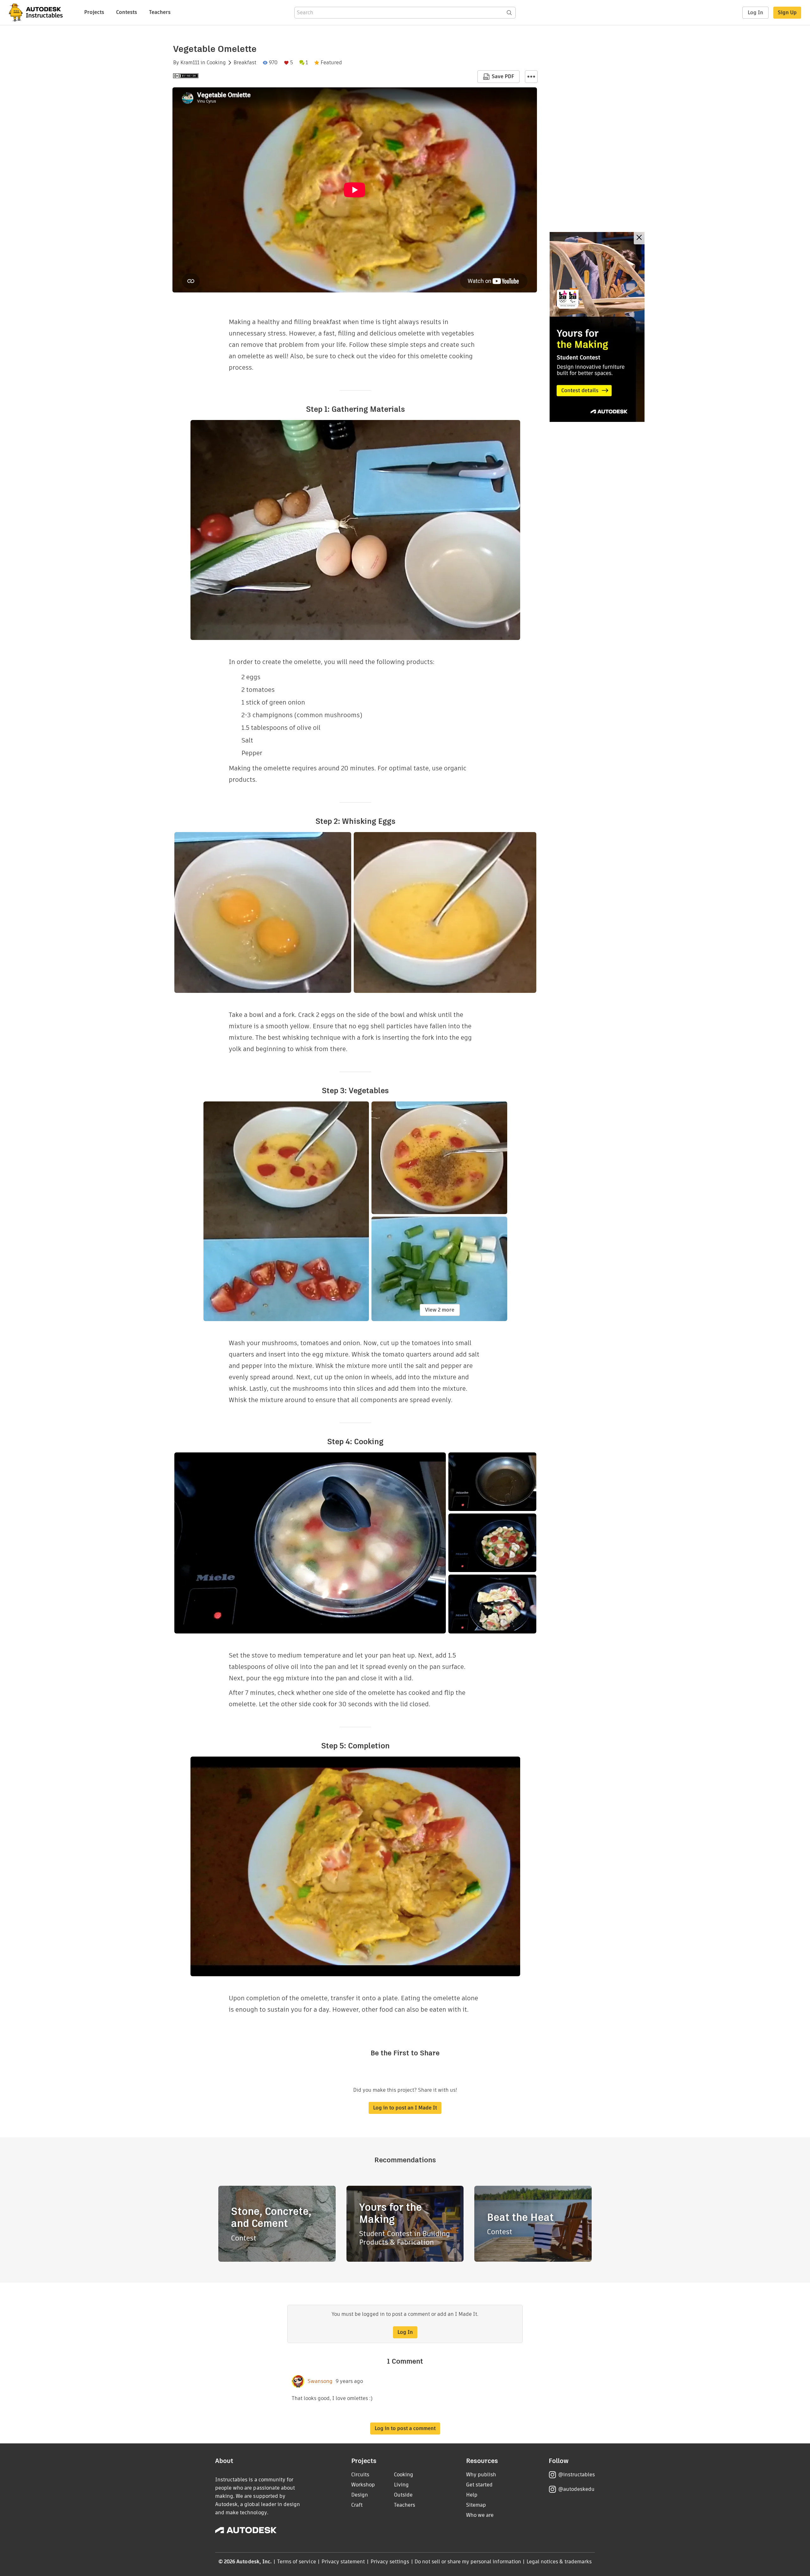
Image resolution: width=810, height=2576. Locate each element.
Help (472, 2495)
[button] (531, 77)
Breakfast (245, 63)
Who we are (480, 2515)
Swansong (320, 2381)
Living (401, 2485)
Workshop (363, 2485)
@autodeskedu (576, 2489)
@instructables (576, 2475)
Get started (479, 2485)
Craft (357, 2505)
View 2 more (440, 1310)
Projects (94, 12)
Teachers (160, 12)
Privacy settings (390, 2562)
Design (360, 2495)
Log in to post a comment (405, 2428)
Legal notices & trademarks (559, 2562)
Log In (755, 13)
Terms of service (297, 2562)
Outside (403, 2495)
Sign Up (787, 13)
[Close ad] (639, 238)
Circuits (360, 2475)
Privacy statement (343, 2562)
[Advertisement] (597, 327)
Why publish (481, 2475)
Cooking (216, 63)
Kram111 (190, 63)
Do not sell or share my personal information (468, 2562)
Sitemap (476, 2505)
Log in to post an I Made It (405, 2108)
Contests (127, 12)
